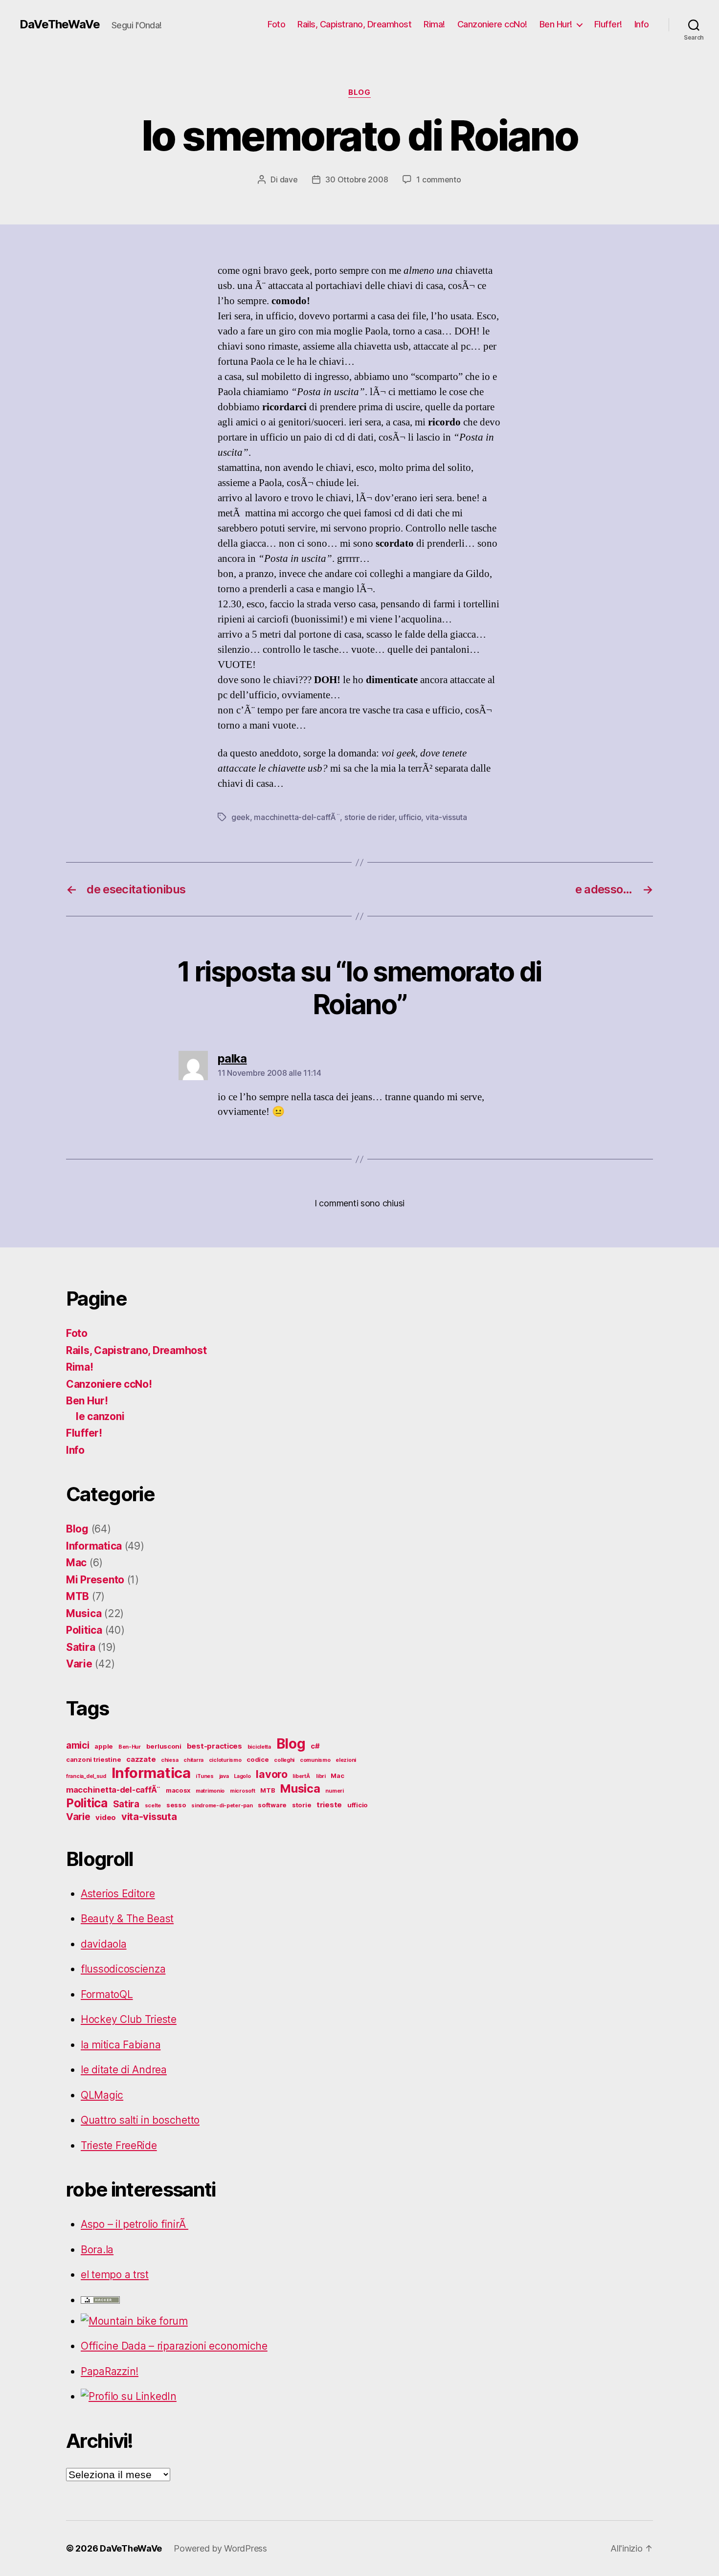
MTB (78, 1596)
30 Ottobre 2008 (357, 179)
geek (241, 817)
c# (315, 1746)
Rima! (434, 24)
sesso (176, 1805)
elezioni (346, 1760)
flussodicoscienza (123, 1969)
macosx (178, 1790)
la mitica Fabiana (121, 2045)
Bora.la (97, 2250)
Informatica (94, 1546)
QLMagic (102, 2095)
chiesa (169, 1760)
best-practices (214, 1746)
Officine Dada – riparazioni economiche (174, 2346)
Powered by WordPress (220, 2548)
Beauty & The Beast (127, 1919)
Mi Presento (95, 1580)
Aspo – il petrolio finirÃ (135, 2224)
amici (78, 1745)
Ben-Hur (130, 1747)
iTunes (204, 1776)
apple (104, 1746)
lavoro (271, 1774)
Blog (359, 92)
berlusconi (164, 1746)
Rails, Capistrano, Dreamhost (354, 24)
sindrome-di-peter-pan (222, 1806)
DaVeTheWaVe (60, 24)
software (272, 1805)
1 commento (438, 179)
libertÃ (302, 1776)
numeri (334, 1791)
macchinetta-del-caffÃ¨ (297, 817)
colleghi (284, 1760)
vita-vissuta (446, 817)
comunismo (315, 1760)
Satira (80, 1647)
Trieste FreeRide (119, 2145)
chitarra (193, 1760)
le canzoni (100, 1416)
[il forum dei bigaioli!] (227, 2321)
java (224, 1776)
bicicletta (259, 1747)
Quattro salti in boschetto (140, 2120)
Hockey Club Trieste (129, 2019)
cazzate (141, 1759)
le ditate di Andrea (124, 2070)
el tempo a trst (115, 2275)
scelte (153, 1806)
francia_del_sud (86, 1776)
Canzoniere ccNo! (492, 24)
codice (258, 1759)
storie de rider (370, 817)
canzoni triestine (93, 1759)
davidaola (104, 1944)
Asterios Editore (118, 1894)
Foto (276, 24)
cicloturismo (225, 1760)
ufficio (410, 817)
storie (302, 1805)
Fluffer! (608, 24)
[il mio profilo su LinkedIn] (227, 2397)
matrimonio (210, 1791)
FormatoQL (107, 1994)
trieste (329, 1805)
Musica (84, 1613)
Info (642, 24)
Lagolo (242, 1776)
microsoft (243, 1791)
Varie (79, 1664)
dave (289, 179)
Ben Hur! (556, 24)
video (106, 1817)
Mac (76, 1563)
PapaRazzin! (110, 2371)
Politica (84, 1630)
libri (321, 1776)
